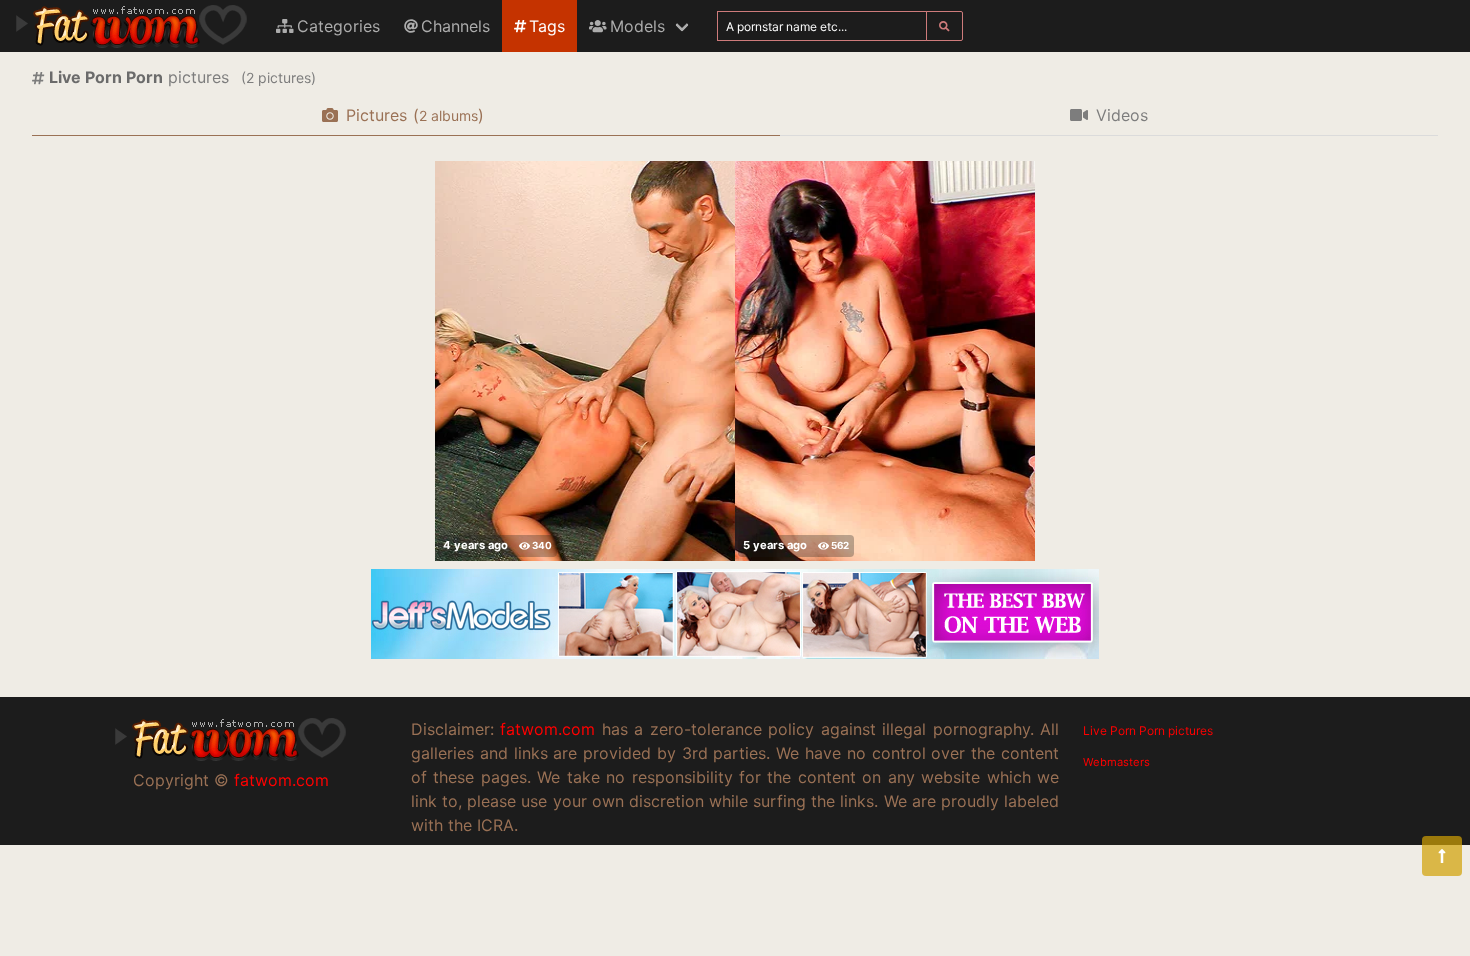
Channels (455, 26)
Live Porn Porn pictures (1148, 730)
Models (637, 26)
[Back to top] (1442, 856)
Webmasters (1116, 762)
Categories (338, 26)
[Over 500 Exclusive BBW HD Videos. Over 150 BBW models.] (735, 653)
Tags (547, 26)
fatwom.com (281, 780)
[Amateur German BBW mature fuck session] (885, 361)
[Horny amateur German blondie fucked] (585, 361)
